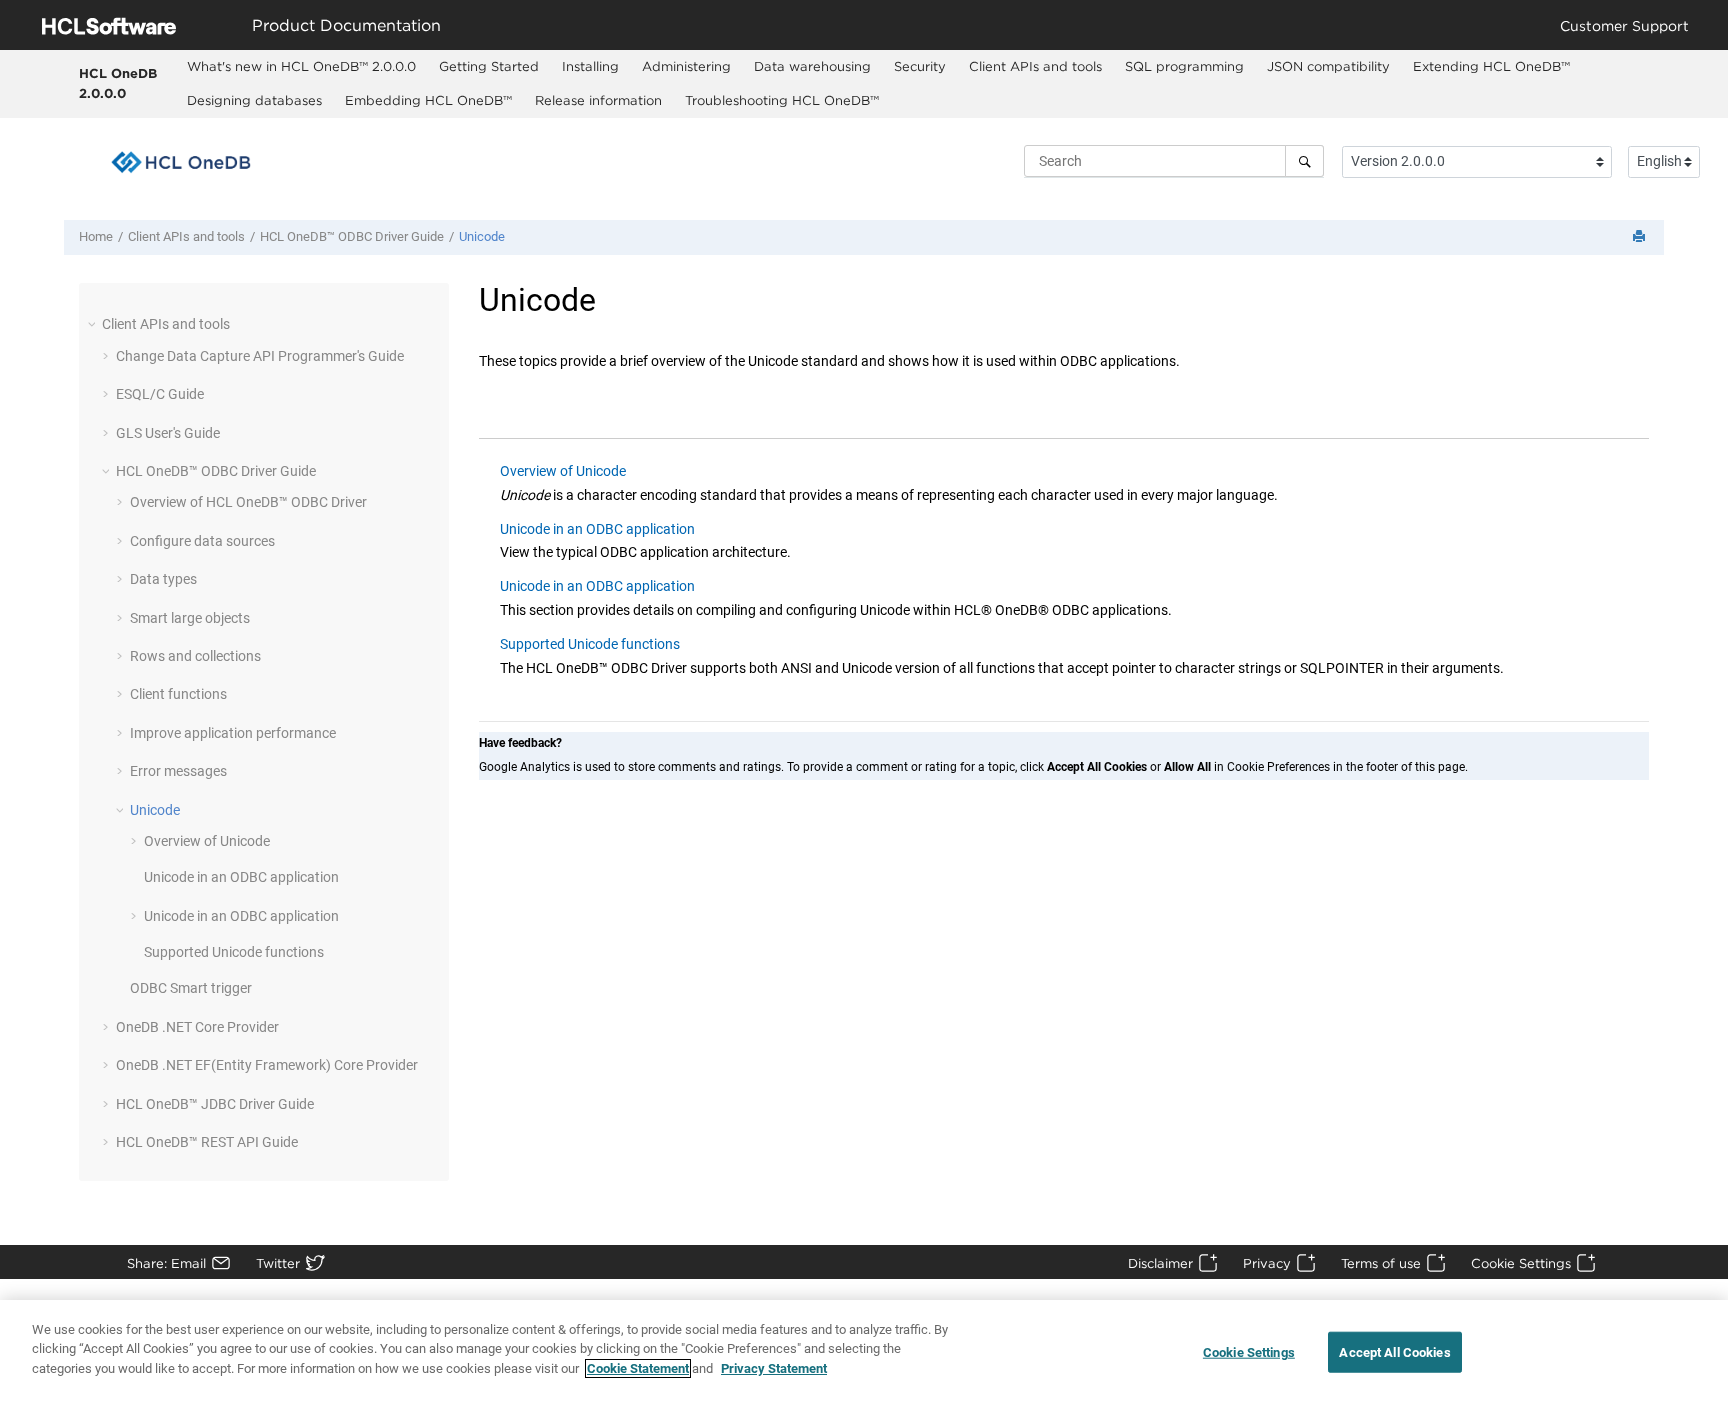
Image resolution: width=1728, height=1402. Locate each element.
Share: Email (166, 1263)
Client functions (178, 694)
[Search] (1304, 161)
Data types (163, 579)
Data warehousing (812, 66)
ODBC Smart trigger (191, 988)
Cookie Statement (638, 1368)
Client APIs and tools (1035, 66)
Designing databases (254, 100)
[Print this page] (1641, 237)
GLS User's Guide (168, 433)
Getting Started (489, 66)
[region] (864, 1351)
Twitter (278, 1263)
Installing (590, 66)
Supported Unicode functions (234, 952)
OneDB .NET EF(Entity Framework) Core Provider (267, 1065)
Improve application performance (233, 733)
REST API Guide (207, 1142)
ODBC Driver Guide (352, 236)
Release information (598, 100)
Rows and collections (195, 656)
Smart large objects (190, 618)
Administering (686, 66)
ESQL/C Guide (160, 394)
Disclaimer (1160, 1263)
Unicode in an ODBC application (241, 877)
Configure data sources (202, 541)
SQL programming (1184, 66)
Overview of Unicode (207, 841)
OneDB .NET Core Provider (197, 1027)
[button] (94, 324)
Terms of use (1381, 1263)
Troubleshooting (782, 100)
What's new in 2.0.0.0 (301, 66)
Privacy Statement (774, 1368)
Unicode (482, 236)
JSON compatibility (1328, 66)
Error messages (178, 771)
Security (920, 66)
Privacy (1267, 1263)
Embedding (428, 100)
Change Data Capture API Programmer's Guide (260, 356)
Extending (1491, 66)
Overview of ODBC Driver (248, 502)
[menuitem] (302, 67)
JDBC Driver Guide (215, 1104)
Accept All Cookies (1394, 1352)
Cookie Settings (1521, 1263)
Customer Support (1624, 25)
